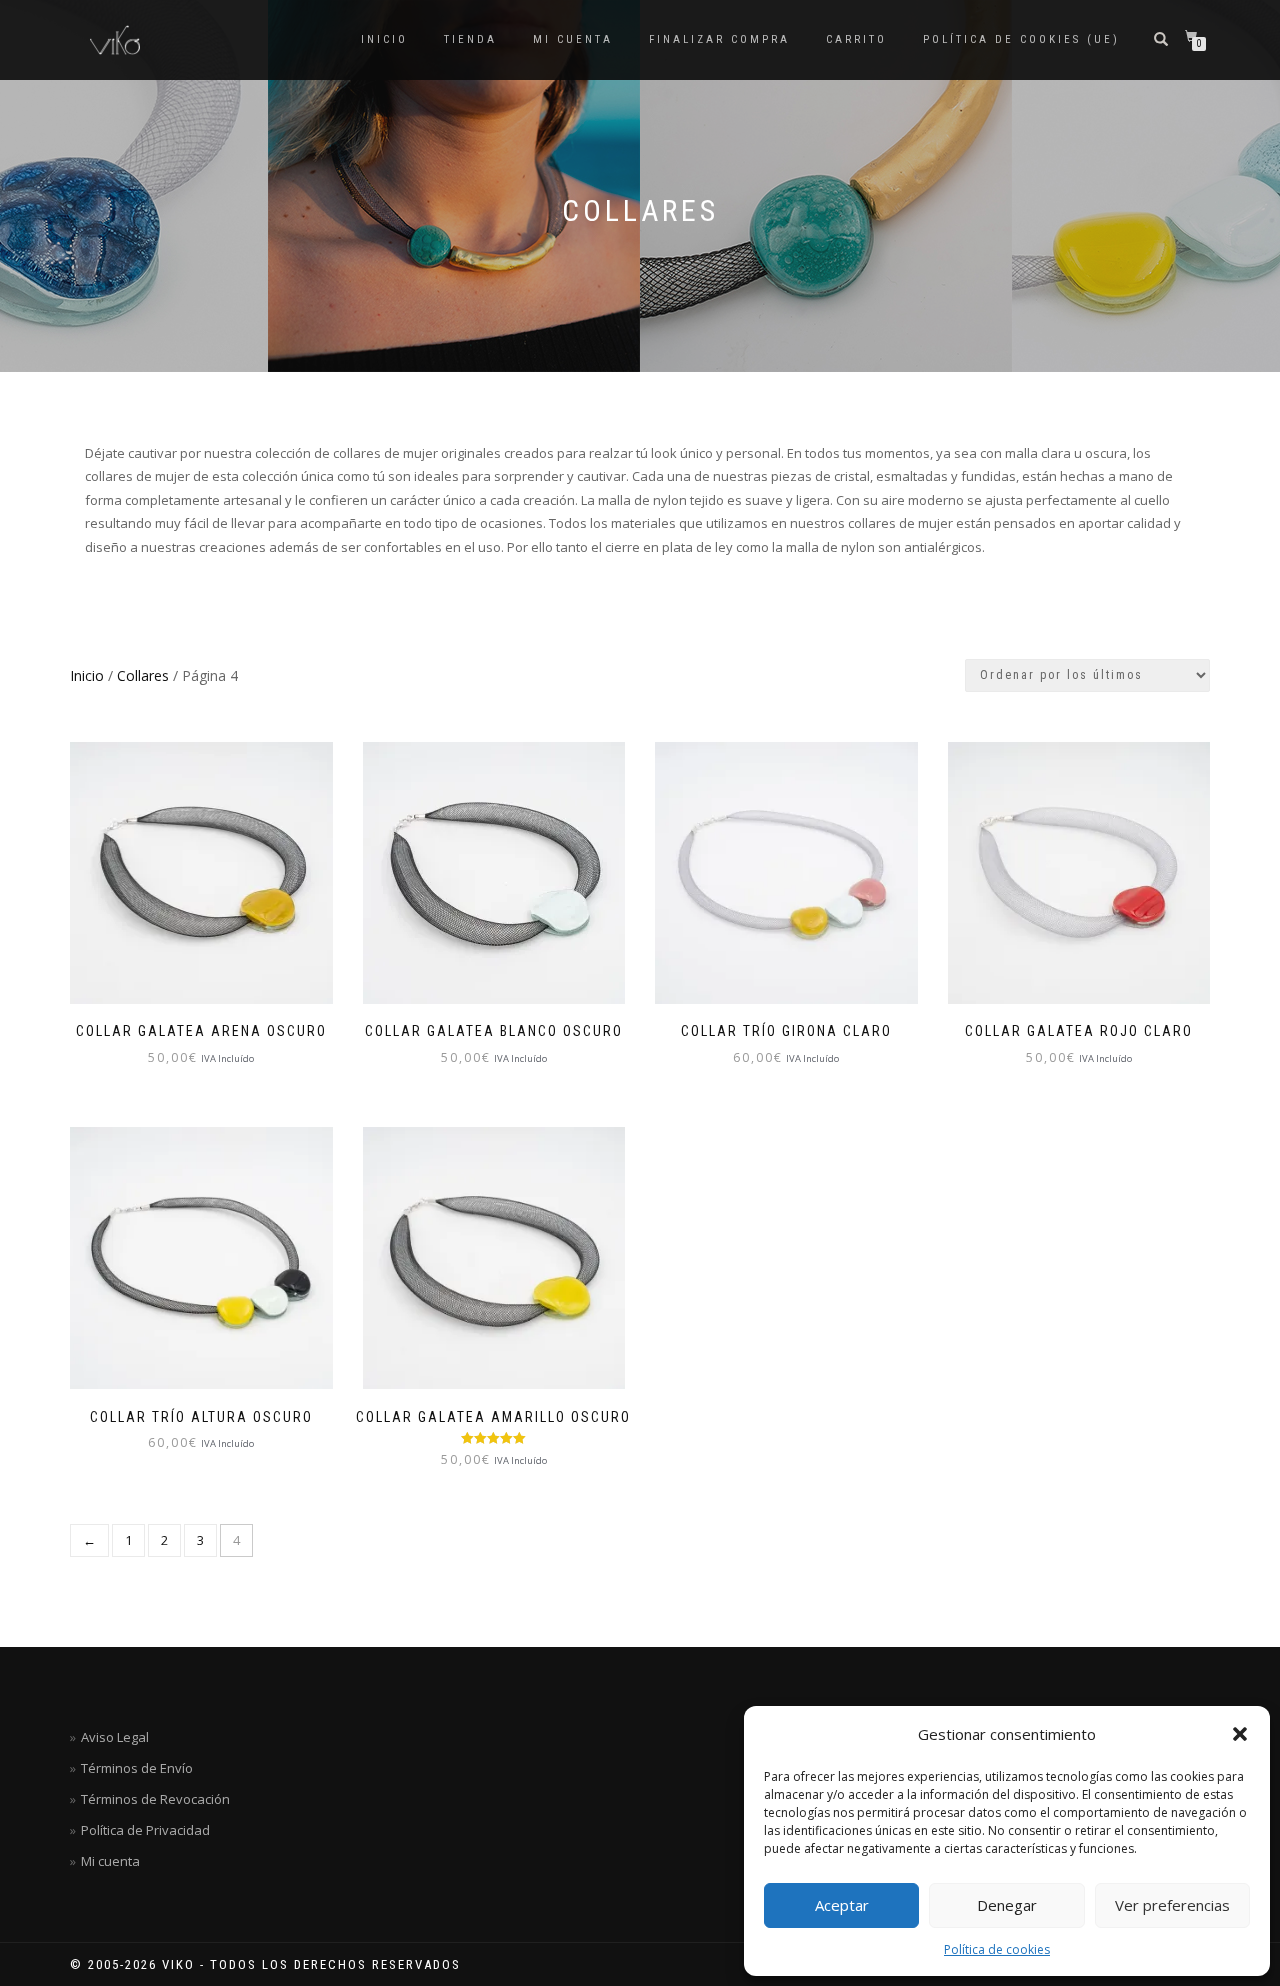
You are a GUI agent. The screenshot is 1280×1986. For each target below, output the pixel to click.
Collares (143, 675)
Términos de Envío (137, 1768)
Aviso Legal (115, 1737)
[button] (1240, 1734)
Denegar (1007, 1905)
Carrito (856, 39)
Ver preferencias (1172, 1905)
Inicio (384, 39)
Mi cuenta (573, 39)
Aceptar (842, 1905)
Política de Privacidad (145, 1830)
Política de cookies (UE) (1021, 39)
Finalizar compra (719, 39)
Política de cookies (997, 1949)
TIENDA (470, 39)
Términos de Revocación (155, 1799)
